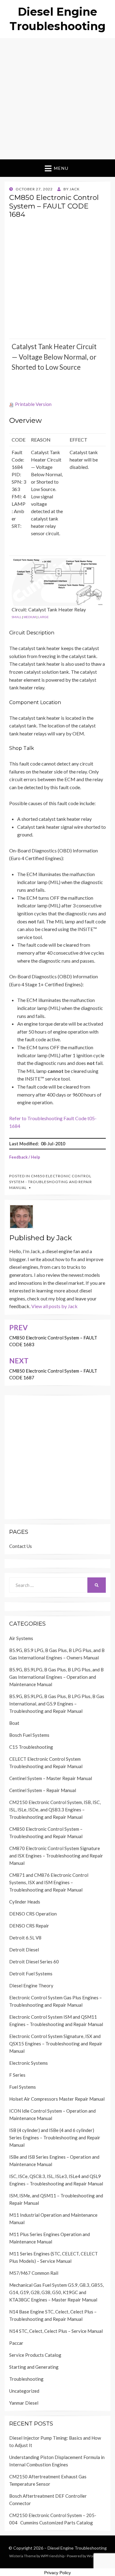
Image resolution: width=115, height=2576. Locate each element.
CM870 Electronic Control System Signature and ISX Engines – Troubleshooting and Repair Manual (56, 1856)
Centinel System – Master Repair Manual (51, 1778)
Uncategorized (24, 2391)
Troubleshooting (26, 2379)
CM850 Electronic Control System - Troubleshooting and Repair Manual (51, 1182)
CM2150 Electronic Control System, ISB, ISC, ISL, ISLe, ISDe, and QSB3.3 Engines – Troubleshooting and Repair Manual (55, 1810)
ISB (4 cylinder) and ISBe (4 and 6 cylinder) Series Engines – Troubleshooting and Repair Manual (55, 2138)
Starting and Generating (34, 2367)
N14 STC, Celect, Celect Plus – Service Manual (56, 2331)
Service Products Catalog (35, 2355)
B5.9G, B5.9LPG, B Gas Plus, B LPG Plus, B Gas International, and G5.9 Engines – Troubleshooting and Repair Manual (57, 1704)
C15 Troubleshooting (31, 1747)
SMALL (17, 617)
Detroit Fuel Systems (31, 1974)
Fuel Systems (23, 2087)
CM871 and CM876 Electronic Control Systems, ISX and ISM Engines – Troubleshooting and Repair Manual (49, 1882)
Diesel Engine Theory (31, 1986)
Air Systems (21, 1638)
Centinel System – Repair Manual (43, 1790)
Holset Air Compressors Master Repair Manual (57, 2099)
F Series (17, 2075)
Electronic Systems (29, 2063)
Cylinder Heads (25, 1902)
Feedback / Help (25, 1157)
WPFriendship (53, 2556)
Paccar (16, 2343)
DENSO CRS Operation (33, 1914)
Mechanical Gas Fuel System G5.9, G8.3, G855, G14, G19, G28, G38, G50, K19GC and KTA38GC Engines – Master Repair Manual (56, 2292)
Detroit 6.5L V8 (25, 1938)
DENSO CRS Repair (29, 1926)
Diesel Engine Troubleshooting (77, 2548)
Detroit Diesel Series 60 (34, 1962)
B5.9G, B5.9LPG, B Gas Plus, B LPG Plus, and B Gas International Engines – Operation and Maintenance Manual (56, 1677)
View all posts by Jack (54, 1306)
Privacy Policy (57, 2573)
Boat (14, 1723)
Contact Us (21, 1546)
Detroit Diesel (24, 1950)
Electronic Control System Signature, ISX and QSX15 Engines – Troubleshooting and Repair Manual (56, 2044)
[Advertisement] (57, 99)
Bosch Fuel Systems (29, 1735)
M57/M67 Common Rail (34, 2273)
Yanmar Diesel (24, 2403)
